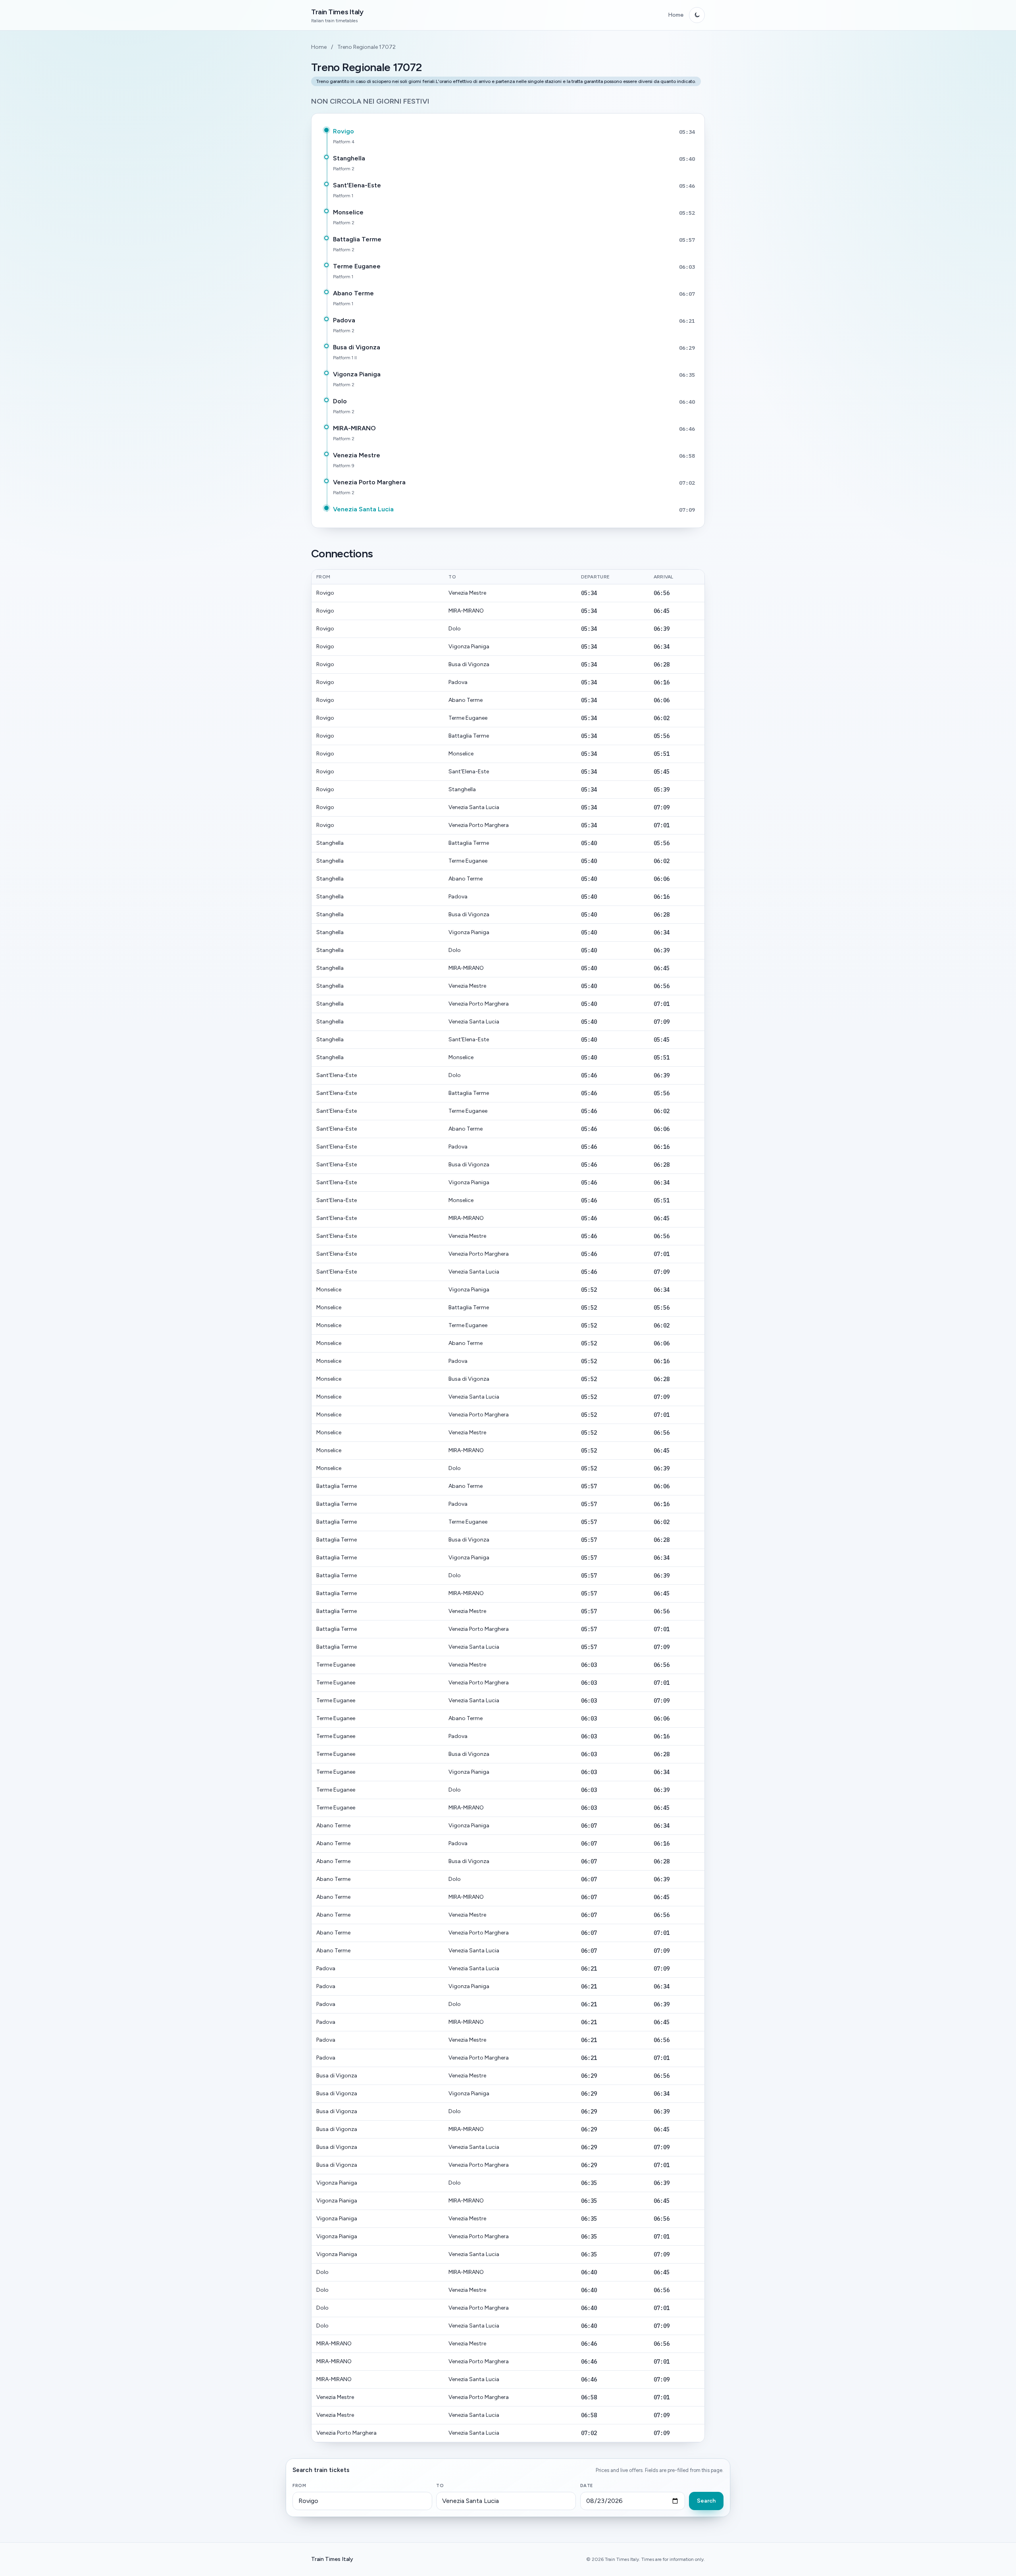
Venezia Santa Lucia (363, 509)
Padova (344, 320)
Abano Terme (353, 293)
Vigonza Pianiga (357, 374)
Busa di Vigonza (357, 347)
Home (676, 15)
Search (706, 2501)
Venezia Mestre (357, 455)
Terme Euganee (357, 266)
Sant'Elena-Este (357, 185)
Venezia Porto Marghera (369, 482)
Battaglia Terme (357, 239)
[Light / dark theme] (697, 15)
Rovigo (343, 131)
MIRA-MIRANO (354, 428)
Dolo (340, 401)
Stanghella (349, 158)
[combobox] (362, 2501)
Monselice (348, 212)
